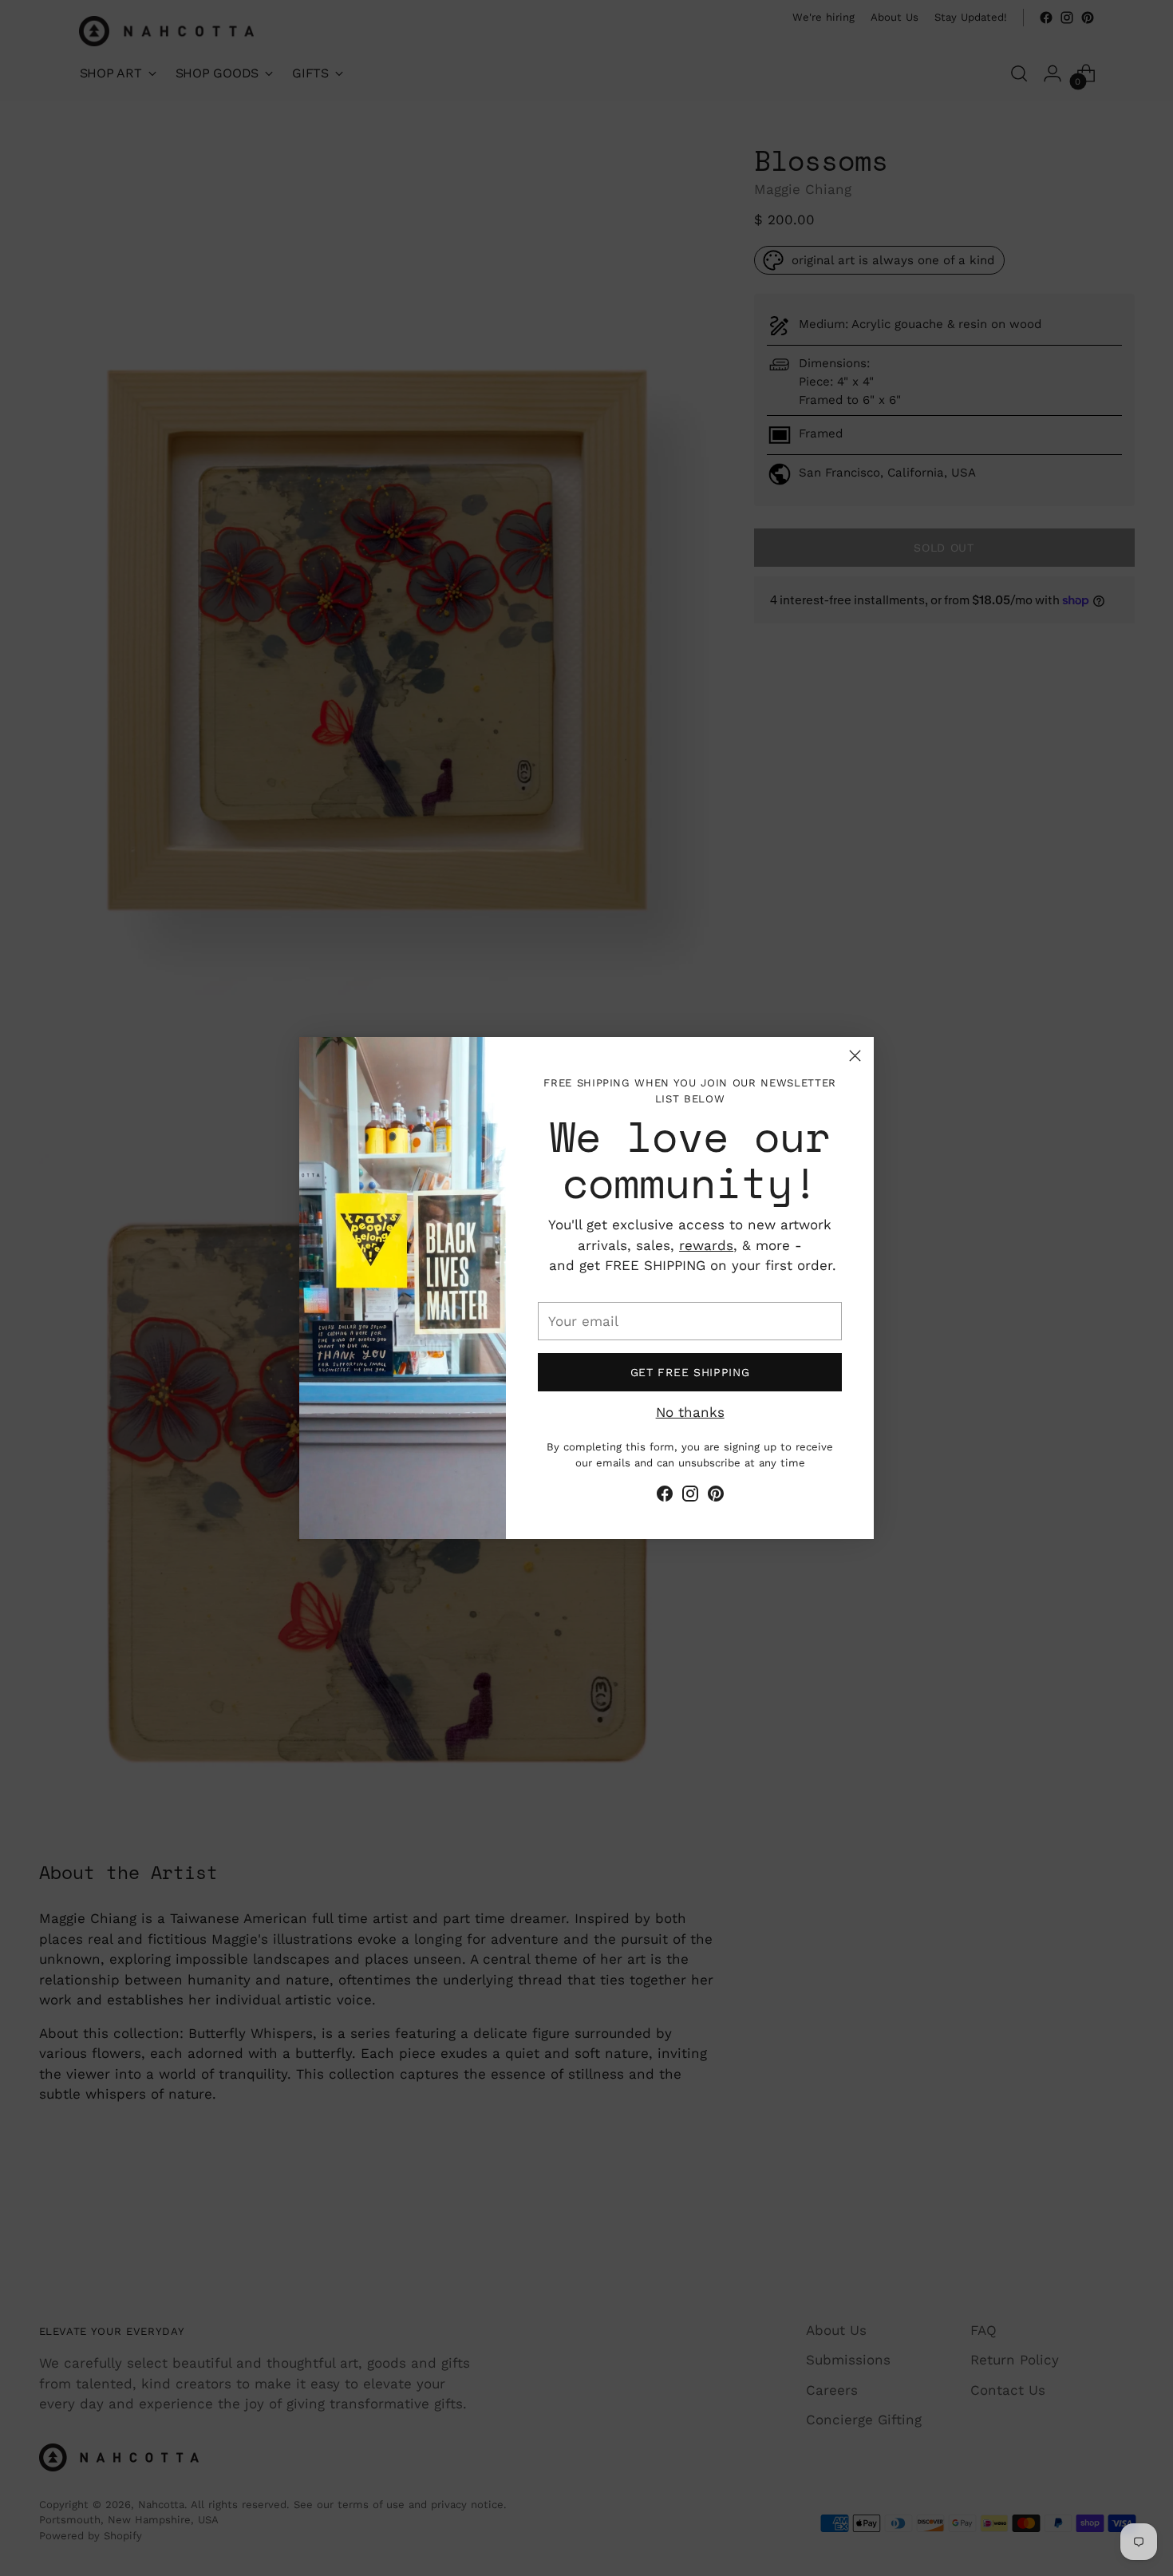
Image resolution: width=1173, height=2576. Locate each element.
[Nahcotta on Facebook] (665, 1497)
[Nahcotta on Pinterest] (716, 1497)
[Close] (855, 1056)
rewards (706, 1245)
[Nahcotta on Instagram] (690, 1497)
